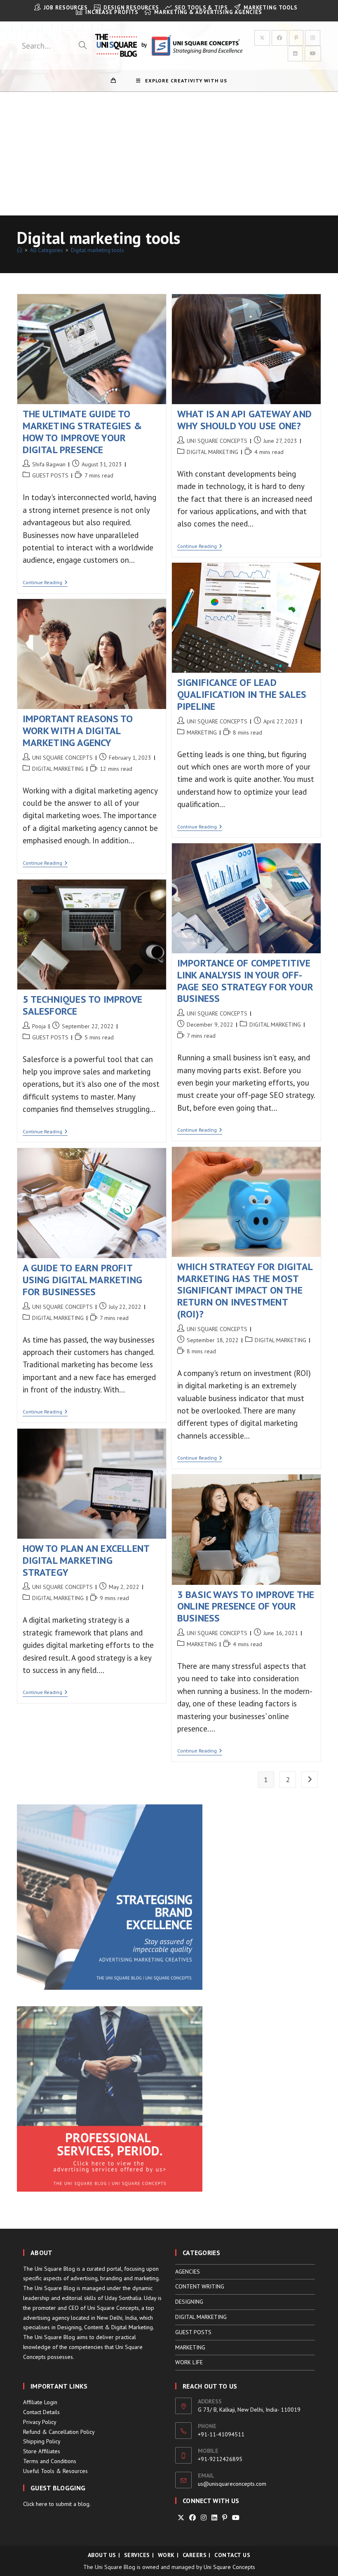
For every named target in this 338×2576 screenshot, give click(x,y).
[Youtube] (236, 2518)
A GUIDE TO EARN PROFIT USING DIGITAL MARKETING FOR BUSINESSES (83, 1280)
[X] (181, 2518)
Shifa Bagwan (49, 464)
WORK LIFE (189, 2362)
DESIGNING (189, 2302)
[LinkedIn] (214, 2518)
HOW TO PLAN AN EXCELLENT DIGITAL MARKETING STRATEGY (86, 1560)
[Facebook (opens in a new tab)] (279, 38)
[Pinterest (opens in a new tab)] (296, 38)
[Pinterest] (225, 2518)
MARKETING (202, 732)
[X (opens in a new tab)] (262, 38)
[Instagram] (204, 2518)
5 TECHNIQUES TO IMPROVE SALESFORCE (83, 1005)
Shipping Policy (42, 2441)
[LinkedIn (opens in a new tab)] (295, 54)
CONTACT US (232, 2555)
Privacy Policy (40, 2422)
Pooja (39, 1026)
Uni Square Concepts (229, 2567)
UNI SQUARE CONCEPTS (217, 441)
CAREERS (195, 2555)
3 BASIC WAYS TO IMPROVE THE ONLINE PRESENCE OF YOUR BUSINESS (246, 1606)
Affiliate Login (40, 2402)
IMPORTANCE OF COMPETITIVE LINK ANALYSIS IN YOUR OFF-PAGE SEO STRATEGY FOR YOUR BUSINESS (245, 981)
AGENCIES (188, 2272)
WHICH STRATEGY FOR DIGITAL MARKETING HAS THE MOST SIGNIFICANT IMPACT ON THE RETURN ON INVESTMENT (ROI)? (245, 1290)
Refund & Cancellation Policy (59, 2432)
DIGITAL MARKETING (212, 452)
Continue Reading (45, 583)
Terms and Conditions (50, 2461)
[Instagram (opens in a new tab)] (313, 38)
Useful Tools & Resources (55, 2471)
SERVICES (137, 2555)
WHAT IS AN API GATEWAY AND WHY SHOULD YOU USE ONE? (244, 420)
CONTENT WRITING (200, 2286)
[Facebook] (192, 2518)
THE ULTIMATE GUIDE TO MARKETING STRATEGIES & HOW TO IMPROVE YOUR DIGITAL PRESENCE (82, 432)
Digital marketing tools (97, 250)
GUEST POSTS (50, 475)
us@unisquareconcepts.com (232, 2484)
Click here (35, 2504)
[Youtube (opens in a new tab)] (313, 54)
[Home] (20, 250)
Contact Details (41, 2412)
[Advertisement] (169, 154)
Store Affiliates (42, 2451)
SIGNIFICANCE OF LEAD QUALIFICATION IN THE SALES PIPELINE (242, 694)
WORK (166, 2555)
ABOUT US (102, 2555)
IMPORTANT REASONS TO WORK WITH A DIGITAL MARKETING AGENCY (78, 731)
